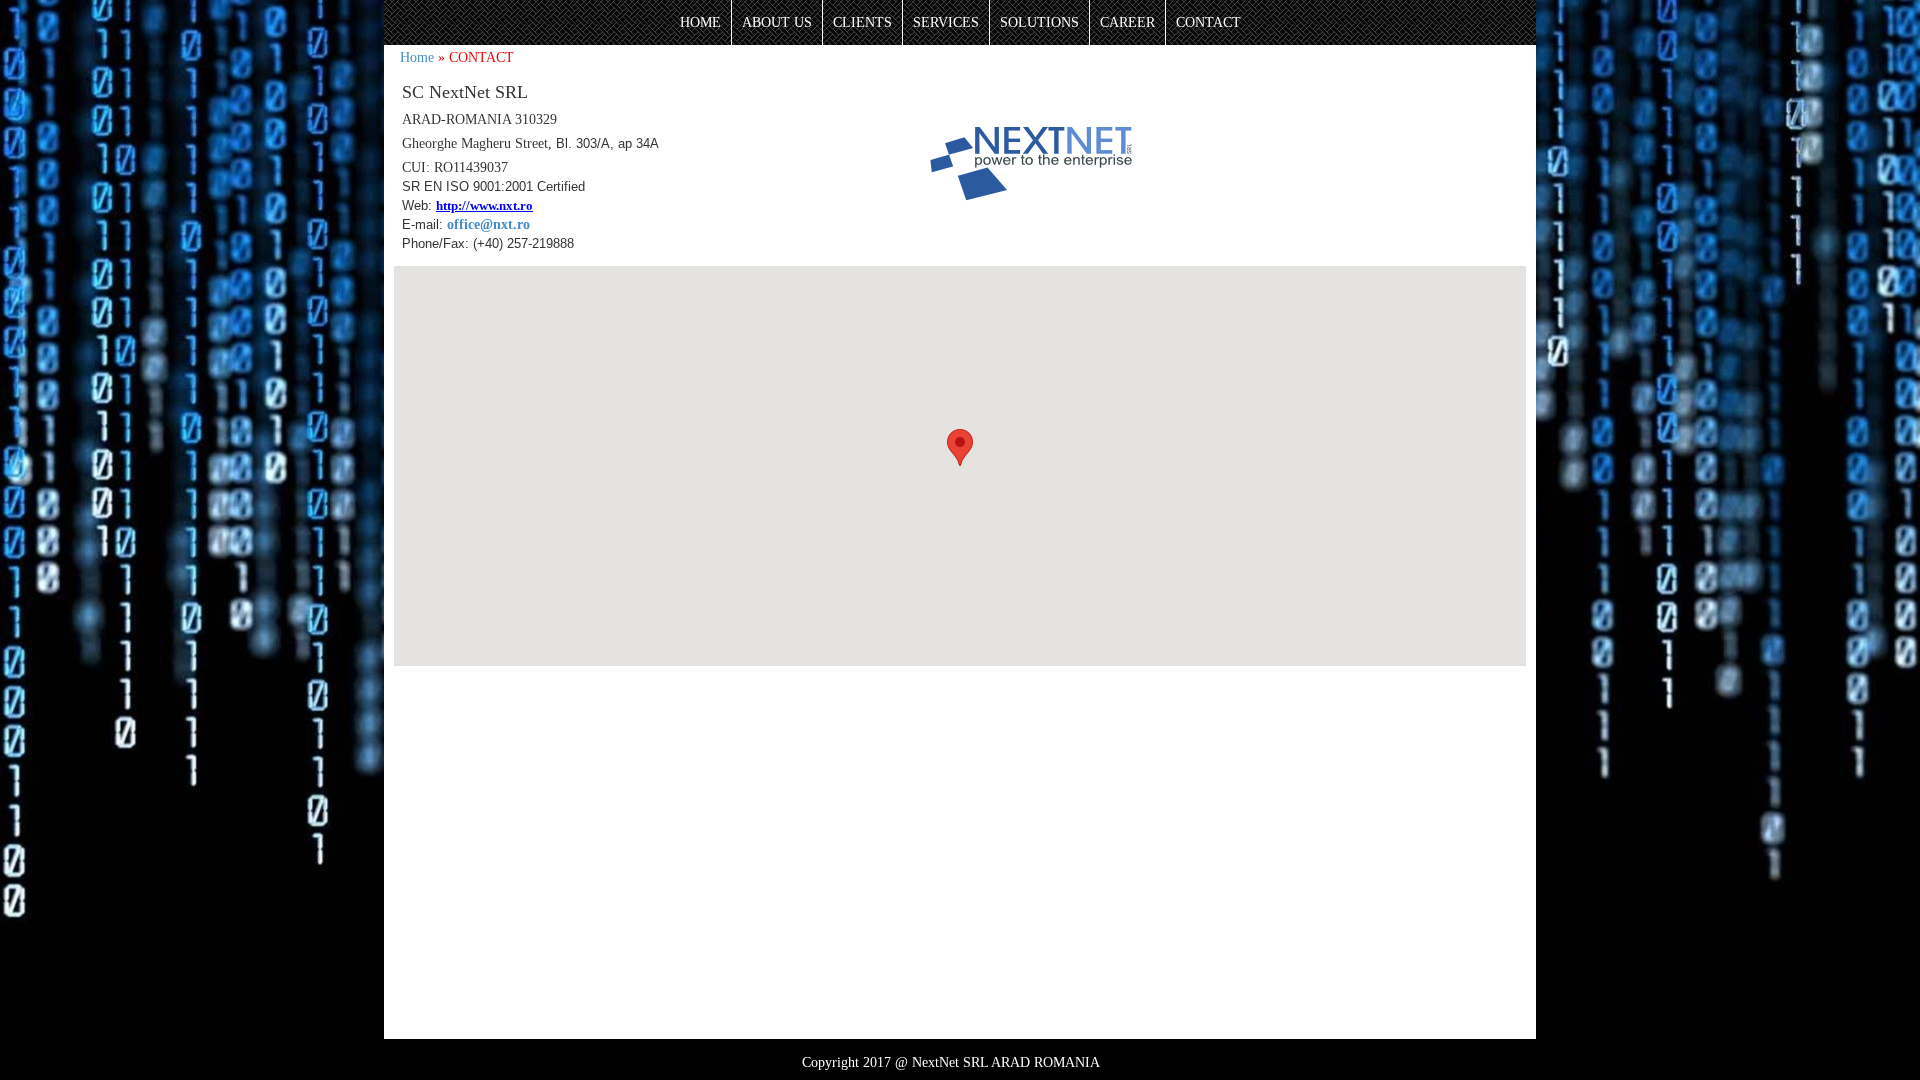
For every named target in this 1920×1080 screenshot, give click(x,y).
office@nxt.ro (488, 224)
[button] (960, 447)
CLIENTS (862, 22)
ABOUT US (777, 22)
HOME (700, 22)
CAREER (1127, 22)
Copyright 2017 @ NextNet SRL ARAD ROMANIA (951, 1062)
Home (417, 57)
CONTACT (1208, 22)
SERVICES (946, 22)
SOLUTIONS (1039, 22)
